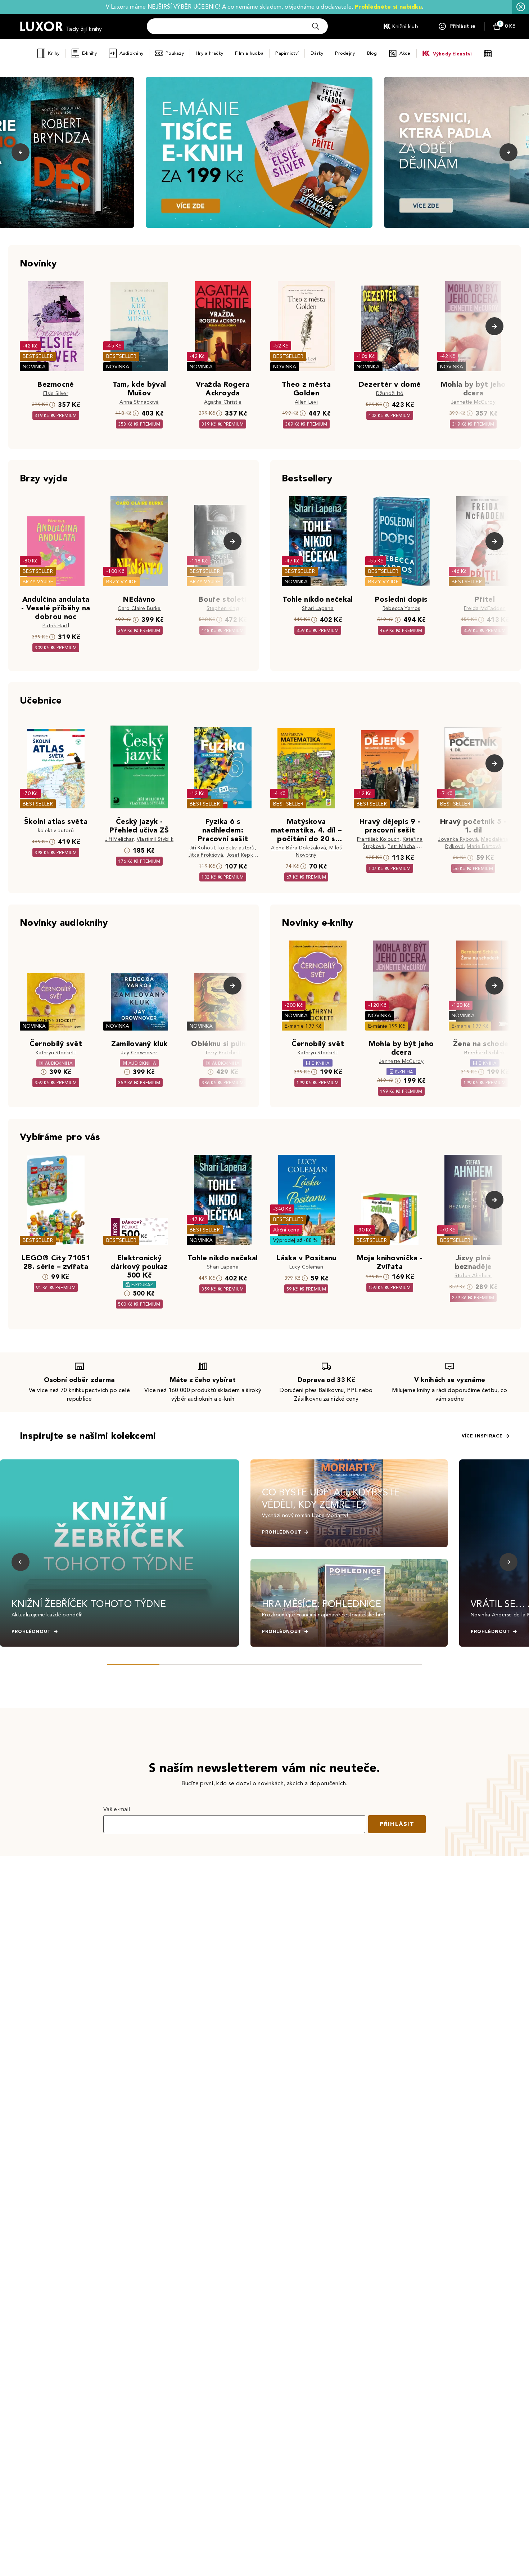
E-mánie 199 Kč (303, 1026)
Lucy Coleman (306, 1267)
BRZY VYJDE (38, 582)
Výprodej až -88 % (296, 1240)
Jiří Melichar (119, 839)
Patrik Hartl (56, 626)
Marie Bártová (484, 846)
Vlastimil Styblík (155, 839)
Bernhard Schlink (485, 1053)
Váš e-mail (117, 1809)
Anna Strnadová (139, 402)
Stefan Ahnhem (473, 1276)
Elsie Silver (56, 393)
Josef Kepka (241, 855)
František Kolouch (378, 839)
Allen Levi (306, 402)
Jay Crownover (139, 1053)
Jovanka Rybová (458, 839)
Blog (372, 53)
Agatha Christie (223, 402)
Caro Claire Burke (139, 608)
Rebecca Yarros (401, 608)
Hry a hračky (209, 53)
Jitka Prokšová (206, 855)
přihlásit (397, 1824)
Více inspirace (482, 1436)
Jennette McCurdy (473, 402)
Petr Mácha (401, 846)
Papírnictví (287, 53)
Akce (405, 53)
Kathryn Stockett (56, 1053)
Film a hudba (249, 53)
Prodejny (345, 53)
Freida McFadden (485, 608)
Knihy (54, 53)
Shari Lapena (318, 608)
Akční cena (286, 1230)
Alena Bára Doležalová (299, 848)
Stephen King (223, 608)
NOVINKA (34, 367)
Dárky (317, 53)
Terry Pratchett (223, 1053)
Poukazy (175, 53)
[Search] (316, 26)
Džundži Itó (390, 393)
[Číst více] (259, 152)
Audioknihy (132, 53)
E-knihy (90, 53)
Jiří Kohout (202, 848)
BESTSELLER (38, 356)
